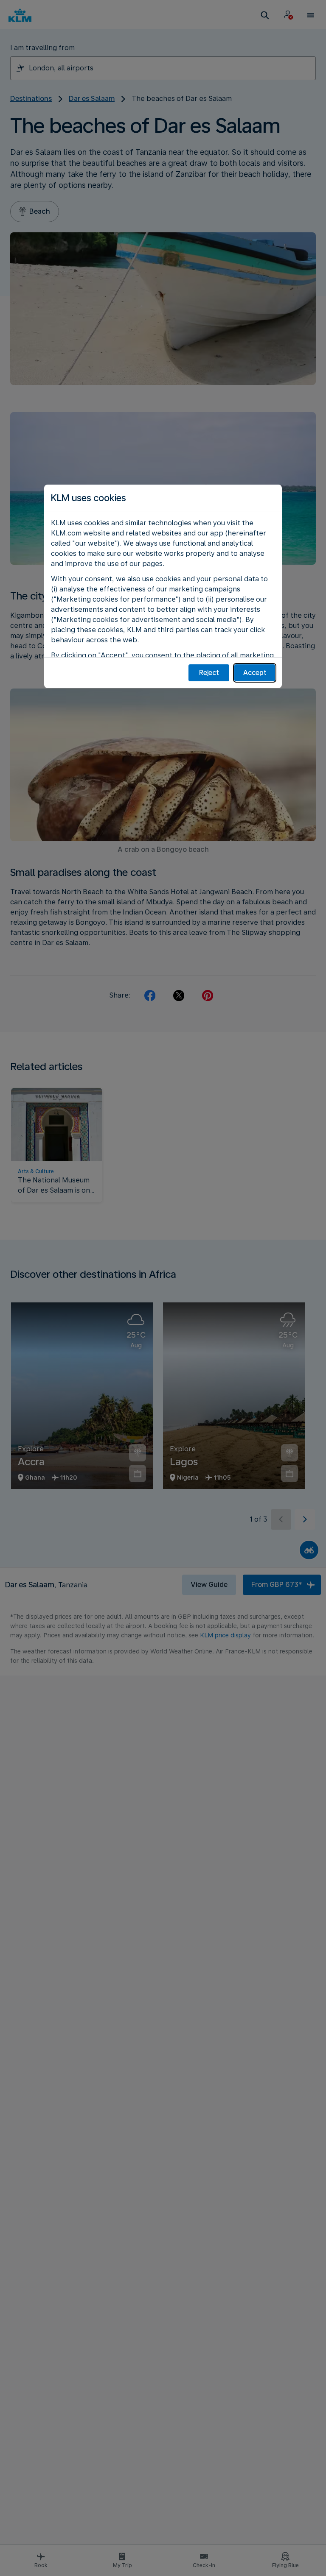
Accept (255, 673)
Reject (209, 673)
